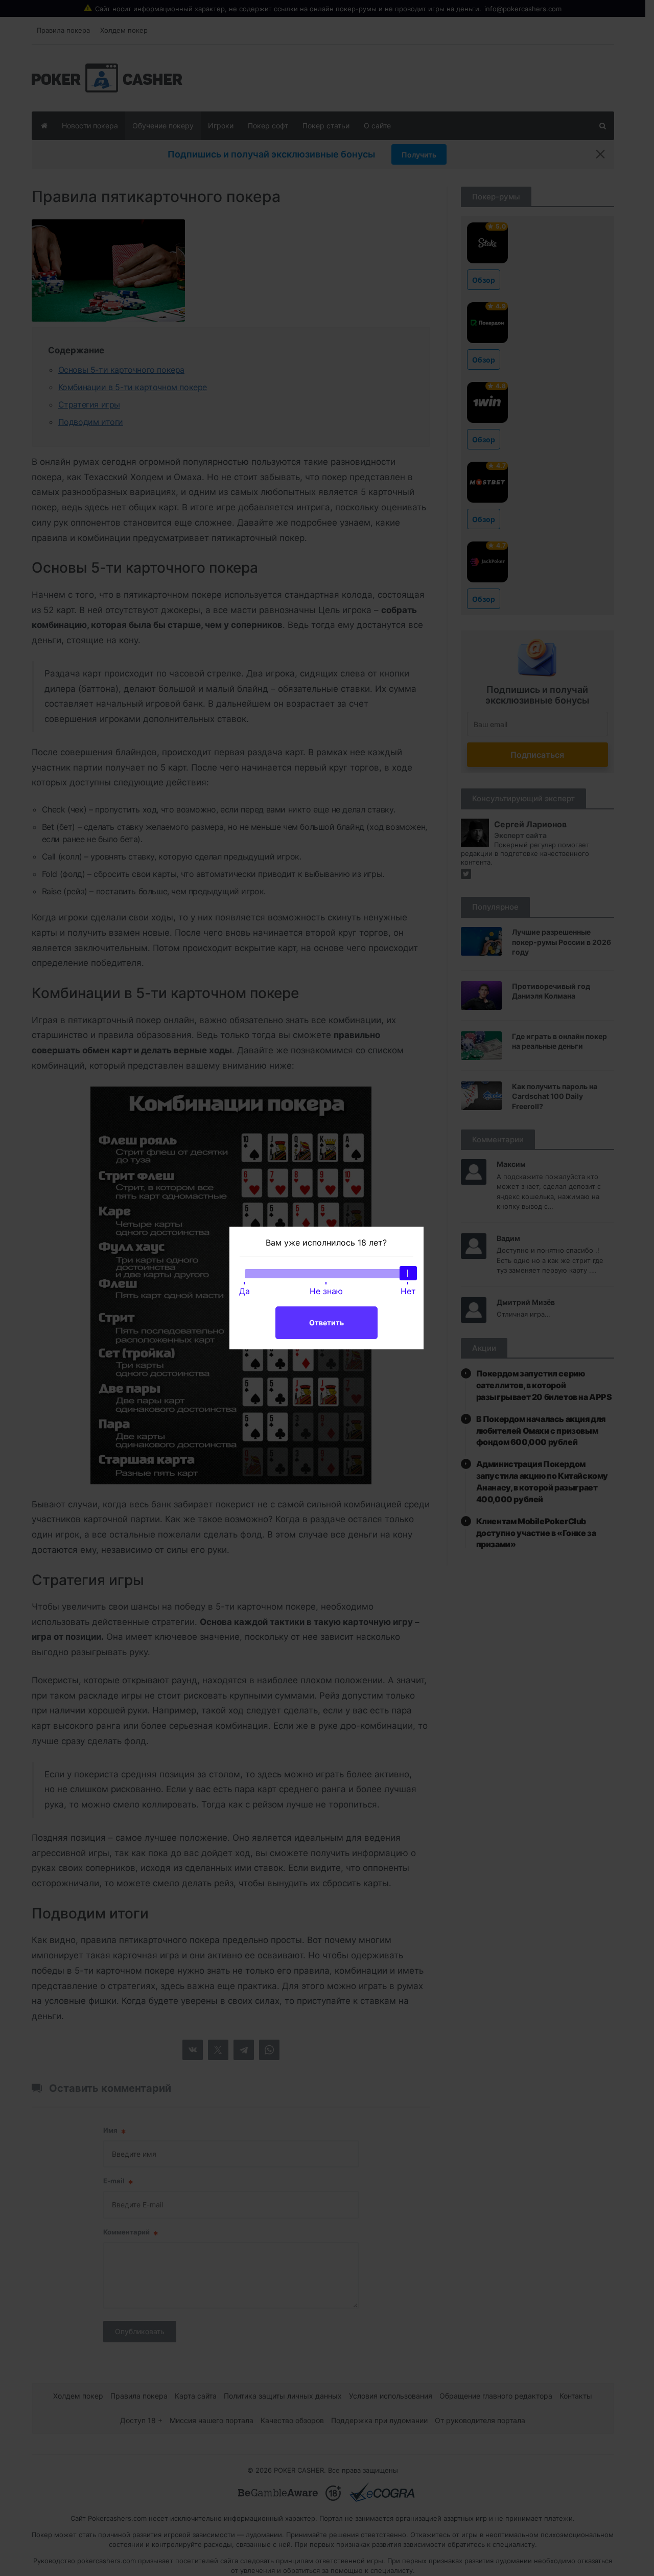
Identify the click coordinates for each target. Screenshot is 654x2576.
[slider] (408, 1273)
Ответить (326, 1323)
